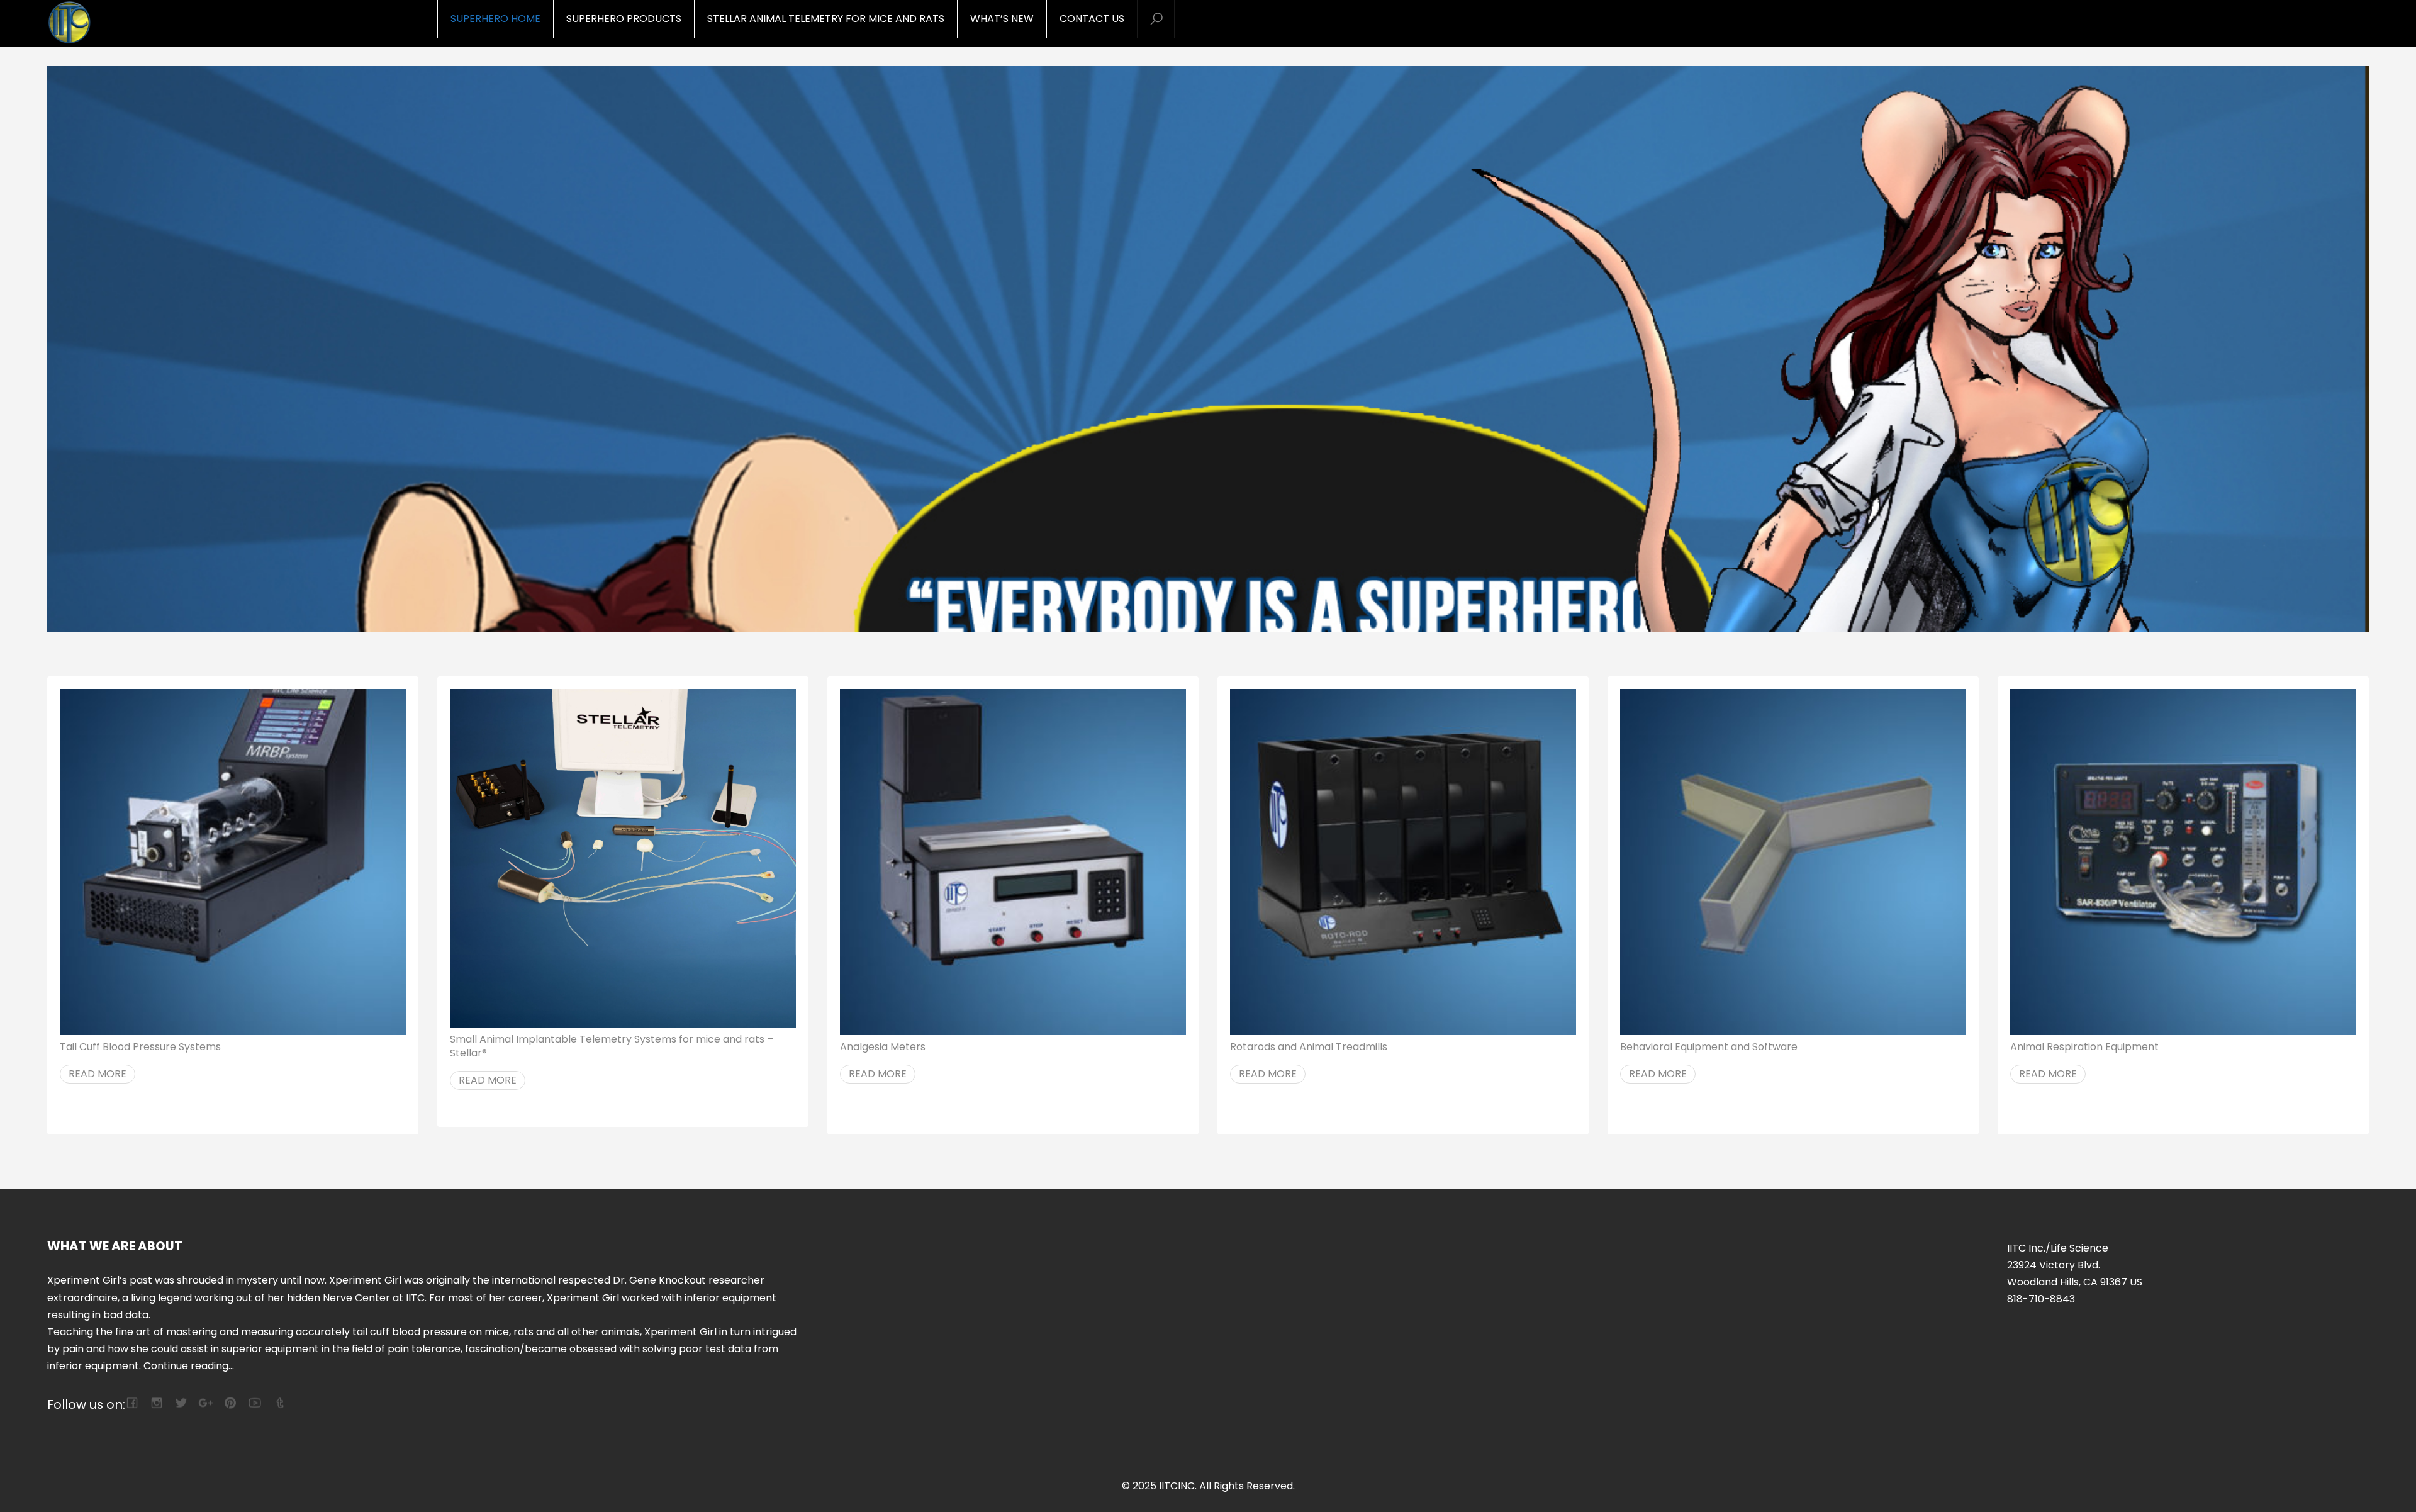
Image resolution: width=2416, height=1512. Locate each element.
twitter (181, 1403)
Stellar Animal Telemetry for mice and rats (826, 19)
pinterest (230, 1403)
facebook (132, 1403)
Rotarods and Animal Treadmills (1309, 1047)
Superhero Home (495, 19)
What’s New (1002, 19)
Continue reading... (189, 1366)
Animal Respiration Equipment (2084, 1047)
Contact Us (1092, 19)
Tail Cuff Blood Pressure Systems (140, 1047)
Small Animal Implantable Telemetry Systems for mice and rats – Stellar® (612, 1046)
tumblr (279, 1403)
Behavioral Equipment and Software (1709, 1047)
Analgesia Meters (883, 1047)
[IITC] (116, 24)
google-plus (205, 1403)
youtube (254, 1403)
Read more (98, 1074)
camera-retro (156, 1403)
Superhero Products (624, 19)
